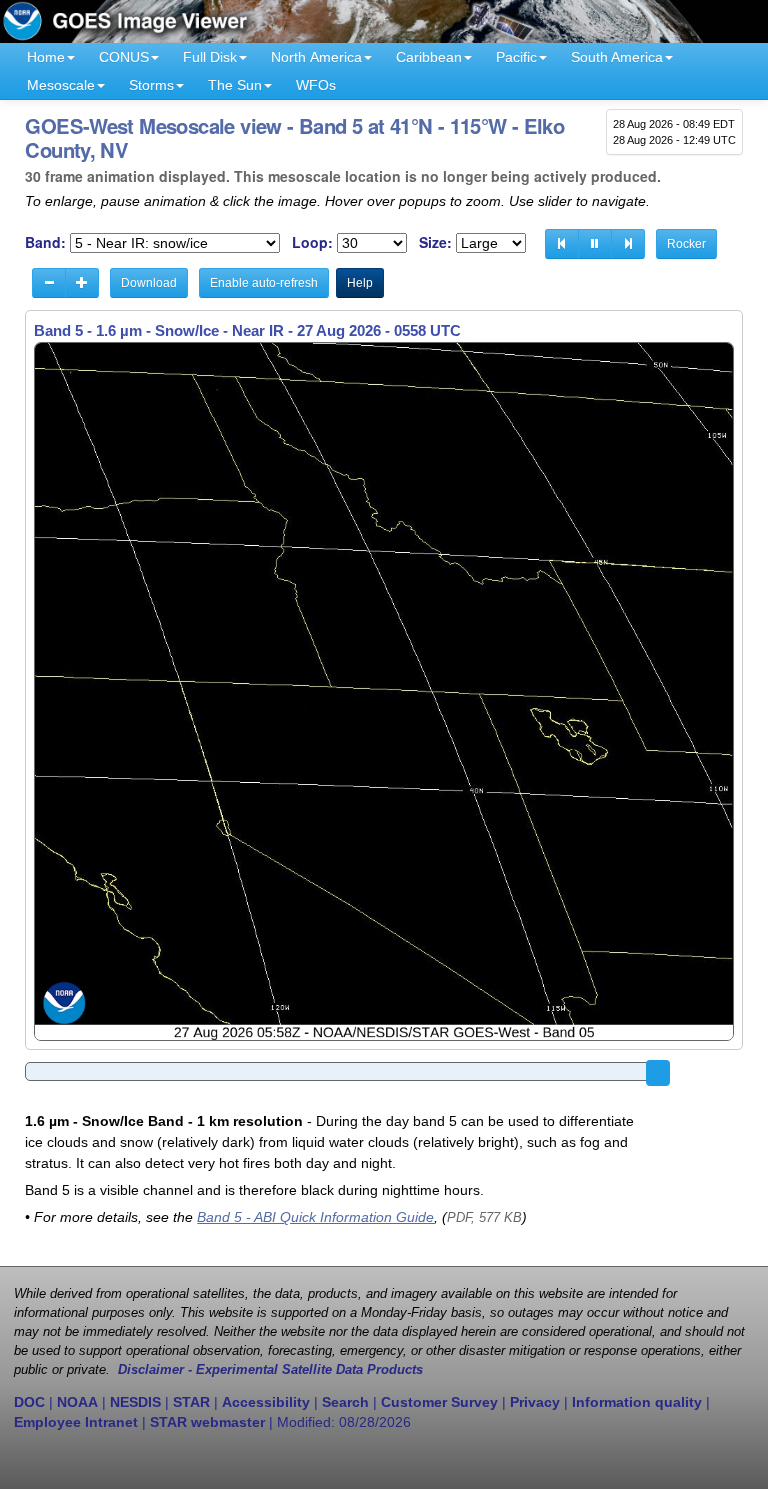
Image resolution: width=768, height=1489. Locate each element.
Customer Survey (439, 1402)
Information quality (637, 1402)
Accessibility (266, 1402)
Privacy (535, 1402)
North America (316, 57)
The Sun (235, 85)
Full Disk (210, 57)
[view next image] (628, 244)
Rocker (686, 244)
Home (46, 57)
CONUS (124, 57)
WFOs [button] (316, 85)
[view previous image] (562, 244)
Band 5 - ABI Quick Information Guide (315, 1217)
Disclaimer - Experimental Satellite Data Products (270, 1370)
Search (345, 1402)
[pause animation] (595, 244)
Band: (45, 242)
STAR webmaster (207, 1422)
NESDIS (135, 1402)
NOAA (77, 1402)
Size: (435, 242)
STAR (191, 1402)
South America (617, 57)
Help (360, 283)
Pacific (516, 57)
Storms (151, 85)
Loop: (312, 242)
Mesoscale (61, 85)
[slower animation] (49, 283)
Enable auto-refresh (264, 283)
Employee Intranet (76, 1422)
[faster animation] (82, 283)
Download (149, 283)
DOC (29, 1402)
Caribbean (429, 57)
